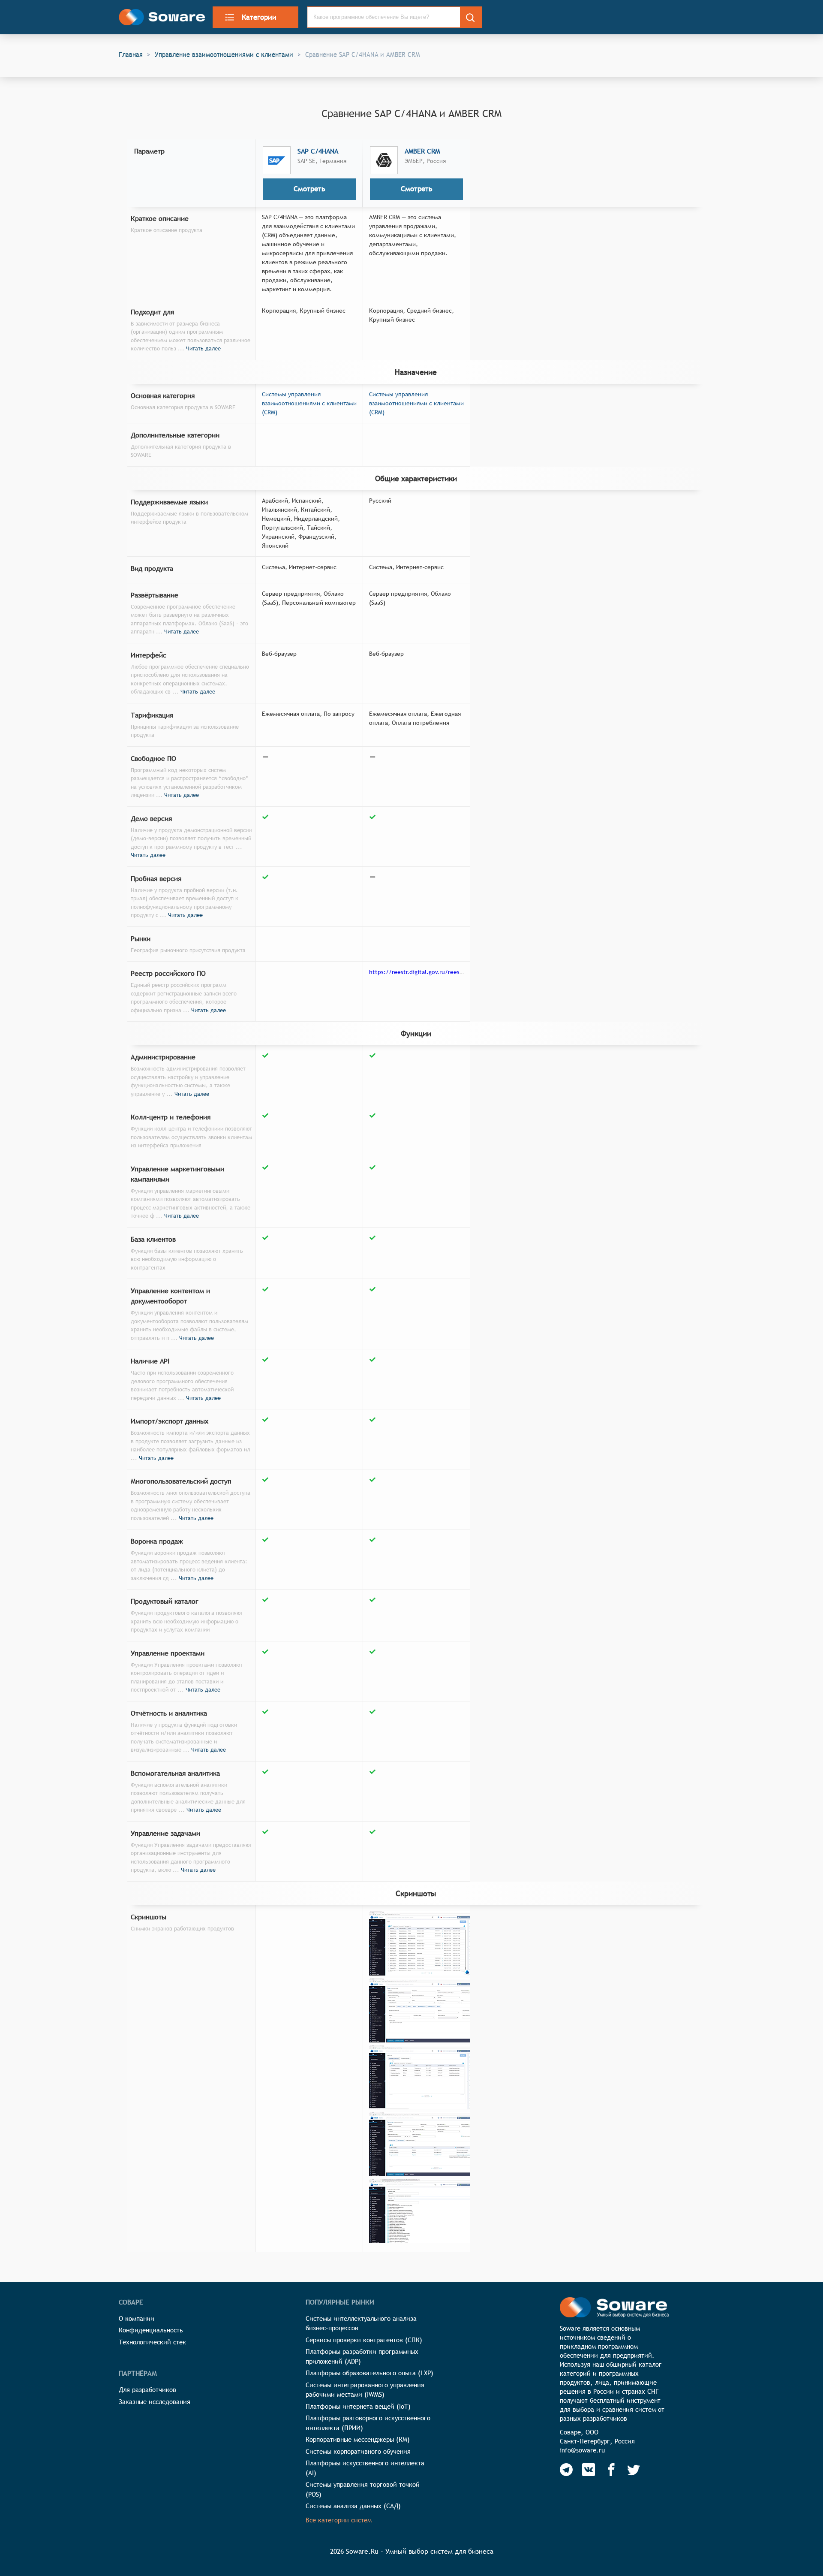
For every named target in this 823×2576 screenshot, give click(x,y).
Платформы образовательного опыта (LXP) (369, 2373)
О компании (137, 2318)
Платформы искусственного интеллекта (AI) (365, 2468)
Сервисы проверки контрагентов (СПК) (364, 2340)
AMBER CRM (422, 151)
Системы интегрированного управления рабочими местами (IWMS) (365, 2390)
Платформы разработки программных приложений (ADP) (362, 2356)
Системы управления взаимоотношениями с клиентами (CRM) (309, 403)
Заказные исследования (155, 2402)
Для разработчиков (147, 2390)
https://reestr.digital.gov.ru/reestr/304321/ (429, 972)
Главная (131, 54)
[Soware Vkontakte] (589, 2470)
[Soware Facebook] (611, 2470)
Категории (259, 17)
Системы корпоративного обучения (358, 2451)
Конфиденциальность (151, 2330)
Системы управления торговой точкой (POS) (363, 2489)
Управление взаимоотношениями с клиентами (224, 54)
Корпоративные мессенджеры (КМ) (358, 2439)
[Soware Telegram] (566, 2470)
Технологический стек (152, 2342)
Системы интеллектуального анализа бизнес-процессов (361, 2323)
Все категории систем (339, 2520)
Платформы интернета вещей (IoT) (358, 2406)
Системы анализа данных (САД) (353, 2506)
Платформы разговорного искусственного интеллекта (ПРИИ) (368, 2423)
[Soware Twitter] (634, 2470)
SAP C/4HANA (318, 151)
